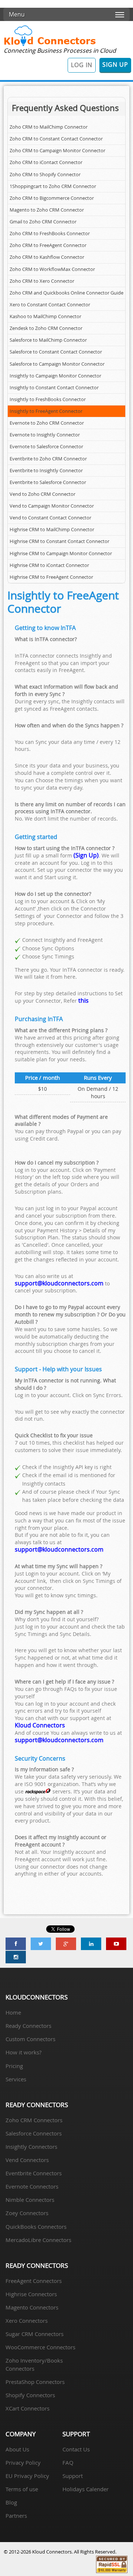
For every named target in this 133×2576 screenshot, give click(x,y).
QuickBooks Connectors (36, 2227)
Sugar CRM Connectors (35, 2334)
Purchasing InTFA (39, 1019)
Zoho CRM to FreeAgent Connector (48, 245)
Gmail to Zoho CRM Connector (43, 222)
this (83, 1000)
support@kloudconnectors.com (59, 1283)
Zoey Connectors (27, 2213)
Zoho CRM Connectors (34, 2120)
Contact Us (76, 2449)
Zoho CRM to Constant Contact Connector (56, 139)
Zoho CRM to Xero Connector (42, 281)
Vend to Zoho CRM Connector (42, 494)
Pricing (14, 2066)
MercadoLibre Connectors (38, 2240)
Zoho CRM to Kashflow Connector (47, 257)
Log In (82, 65)
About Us (17, 2449)
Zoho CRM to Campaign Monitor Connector (57, 151)
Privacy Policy (23, 2462)
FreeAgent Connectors (34, 2281)
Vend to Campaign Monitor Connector (52, 506)
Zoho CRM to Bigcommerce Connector (52, 198)
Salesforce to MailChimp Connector (48, 340)
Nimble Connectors (30, 2200)
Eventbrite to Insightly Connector (46, 471)
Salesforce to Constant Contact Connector (56, 352)
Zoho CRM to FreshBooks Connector (50, 234)
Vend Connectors (27, 2160)
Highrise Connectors (31, 2294)
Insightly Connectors (31, 2147)
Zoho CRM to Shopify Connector (45, 175)
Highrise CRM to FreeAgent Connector (51, 577)
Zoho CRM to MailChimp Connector (49, 127)
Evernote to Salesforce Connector (46, 447)
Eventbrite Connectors (34, 2173)
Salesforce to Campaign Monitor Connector (57, 364)
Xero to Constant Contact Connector (50, 305)
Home (13, 2012)
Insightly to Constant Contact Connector (54, 388)
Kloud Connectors (40, 1725)
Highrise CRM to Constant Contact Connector (59, 541)
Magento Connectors (32, 2307)
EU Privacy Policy (27, 2476)
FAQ (68, 2462)
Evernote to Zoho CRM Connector (47, 423)
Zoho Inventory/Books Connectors (34, 2364)
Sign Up (115, 65)
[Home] (50, 45)
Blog (11, 2502)
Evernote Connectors (32, 2186)
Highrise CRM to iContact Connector (49, 565)
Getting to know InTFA (45, 628)
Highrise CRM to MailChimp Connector (52, 530)
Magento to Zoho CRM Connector (47, 210)
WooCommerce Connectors (40, 2347)
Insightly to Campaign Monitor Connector (55, 376)
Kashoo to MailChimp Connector (45, 316)
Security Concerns (40, 1758)
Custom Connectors (30, 2039)
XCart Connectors (28, 2408)
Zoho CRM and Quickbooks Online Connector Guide (66, 293)
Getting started (36, 837)
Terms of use (22, 2489)
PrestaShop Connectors (35, 2382)
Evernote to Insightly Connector (45, 435)
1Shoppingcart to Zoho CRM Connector (53, 186)
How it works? (23, 2052)
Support (73, 2476)
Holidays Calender (86, 2489)
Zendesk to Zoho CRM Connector (46, 328)
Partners (16, 2516)
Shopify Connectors (30, 2395)
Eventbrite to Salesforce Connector (48, 482)
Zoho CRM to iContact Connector (46, 162)
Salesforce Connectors (34, 2133)
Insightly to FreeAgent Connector (46, 411)
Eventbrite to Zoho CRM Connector (48, 459)
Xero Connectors (27, 2321)
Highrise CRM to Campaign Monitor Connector (61, 554)
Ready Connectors (28, 2026)
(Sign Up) (86, 855)
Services (16, 2079)
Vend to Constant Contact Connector (50, 518)
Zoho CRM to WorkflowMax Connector (52, 269)
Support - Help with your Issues (58, 1369)
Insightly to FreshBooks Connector (48, 399)
